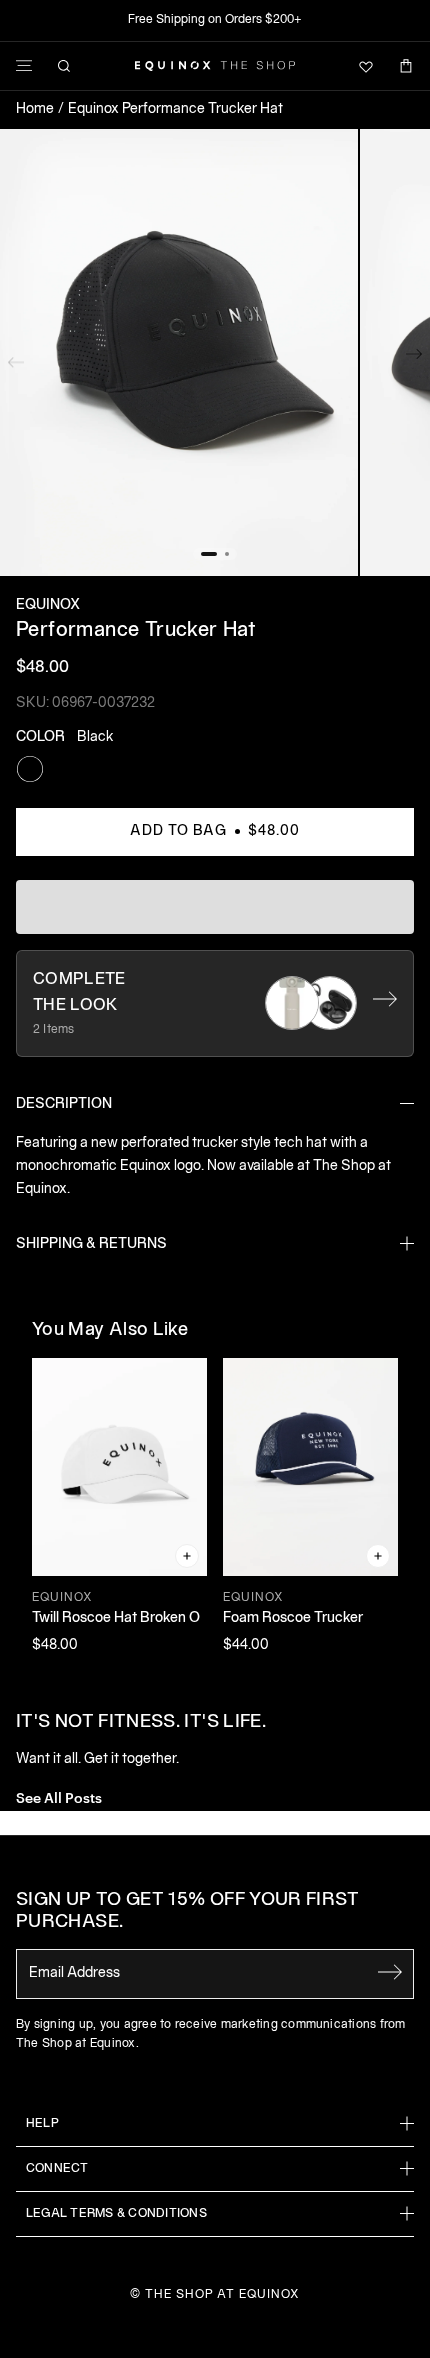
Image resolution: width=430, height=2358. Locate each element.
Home (35, 109)
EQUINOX (48, 605)
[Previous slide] (16, 358)
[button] (179, 353)
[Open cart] (406, 66)
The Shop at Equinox (222, 2294)
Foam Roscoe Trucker (293, 1618)
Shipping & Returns (91, 1244)
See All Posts (59, 1796)
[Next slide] (414, 358)
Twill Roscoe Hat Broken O (116, 1618)
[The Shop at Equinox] (215, 66)
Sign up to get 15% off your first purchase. (187, 1911)
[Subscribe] (390, 1972)
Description (64, 1104)
